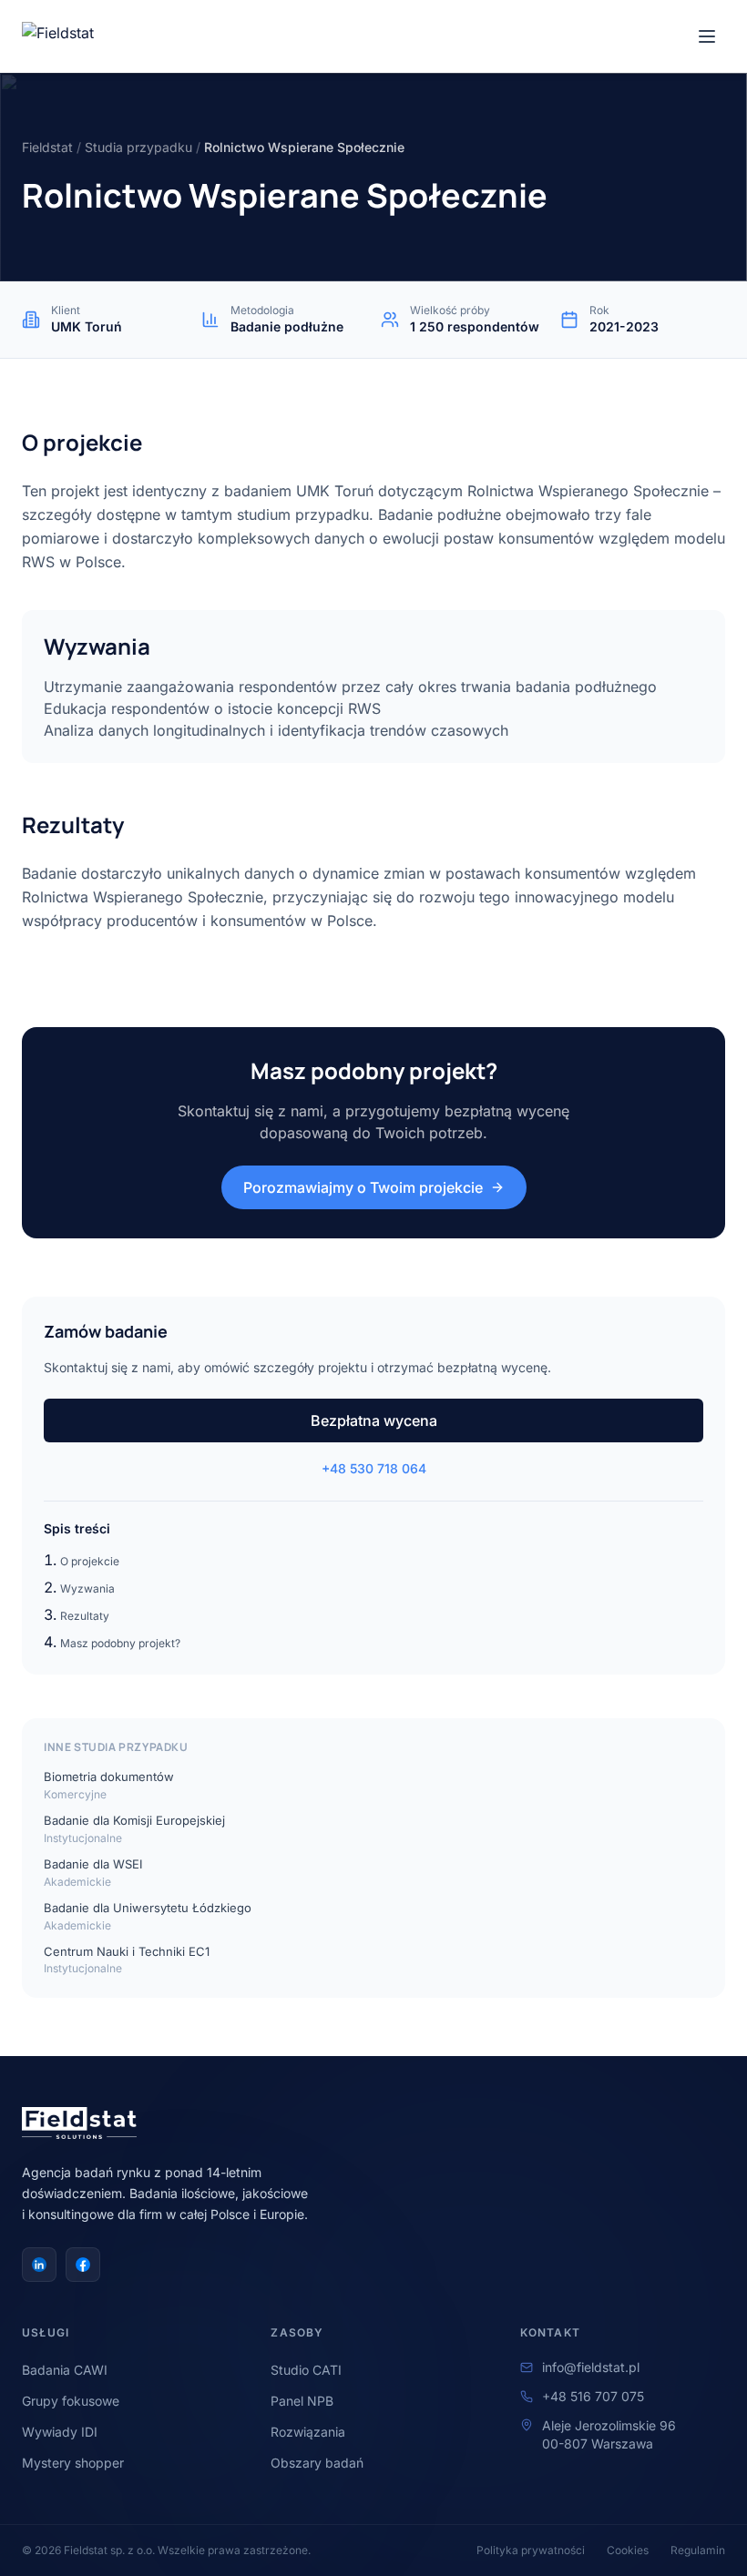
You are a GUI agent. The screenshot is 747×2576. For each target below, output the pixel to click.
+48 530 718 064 (374, 1468)
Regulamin (698, 2550)
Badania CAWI (65, 2370)
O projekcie (90, 1561)
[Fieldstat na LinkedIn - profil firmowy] (39, 2265)
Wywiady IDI (60, 2432)
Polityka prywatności (531, 2550)
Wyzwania (87, 1588)
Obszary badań (317, 2463)
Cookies (628, 2550)
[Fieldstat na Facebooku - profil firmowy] (83, 2265)
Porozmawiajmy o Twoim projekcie (363, 1187)
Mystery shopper (73, 2463)
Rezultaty (85, 1616)
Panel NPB (302, 2401)
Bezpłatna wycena (374, 1420)
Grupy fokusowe (71, 2401)
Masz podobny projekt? (120, 1643)
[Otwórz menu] (707, 36)
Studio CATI (306, 2370)
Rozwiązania (308, 2432)
